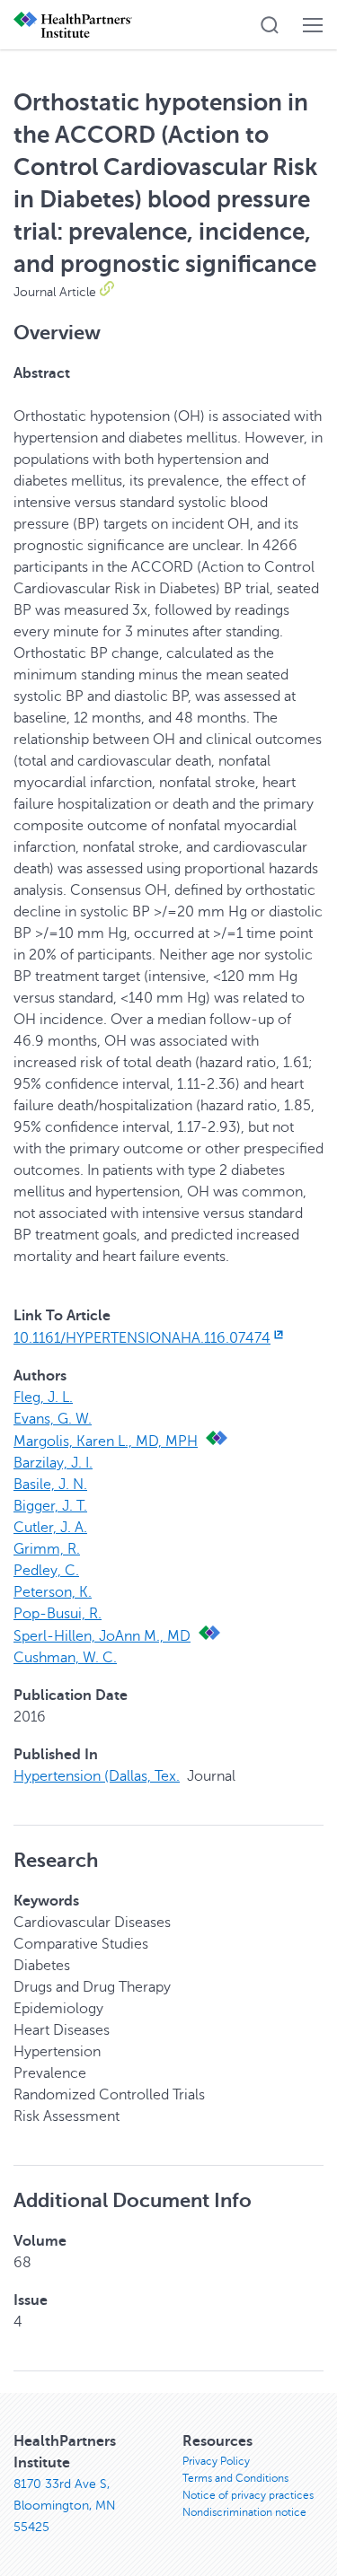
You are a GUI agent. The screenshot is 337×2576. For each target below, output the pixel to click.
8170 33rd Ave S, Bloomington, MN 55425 (65, 2506)
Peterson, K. (53, 1592)
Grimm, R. (47, 1549)
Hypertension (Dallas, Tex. (97, 1776)
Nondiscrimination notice (244, 2512)
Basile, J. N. (50, 1485)
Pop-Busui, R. (58, 1614)
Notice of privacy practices (248, 2495)
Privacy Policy (216, 2461)
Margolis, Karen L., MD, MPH (106, 1441)
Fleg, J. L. (43, 1398)
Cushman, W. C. (65, 1658)
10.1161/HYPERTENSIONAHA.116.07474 (142, 1338)
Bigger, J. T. (50, 1506)
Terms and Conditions (235, 2478)
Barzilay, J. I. (53, 1463)
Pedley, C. (46, 1571)
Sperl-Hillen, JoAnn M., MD (102, 1636)
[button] (270, 25)
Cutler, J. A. (50, 1528)
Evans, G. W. (53, 1419)
